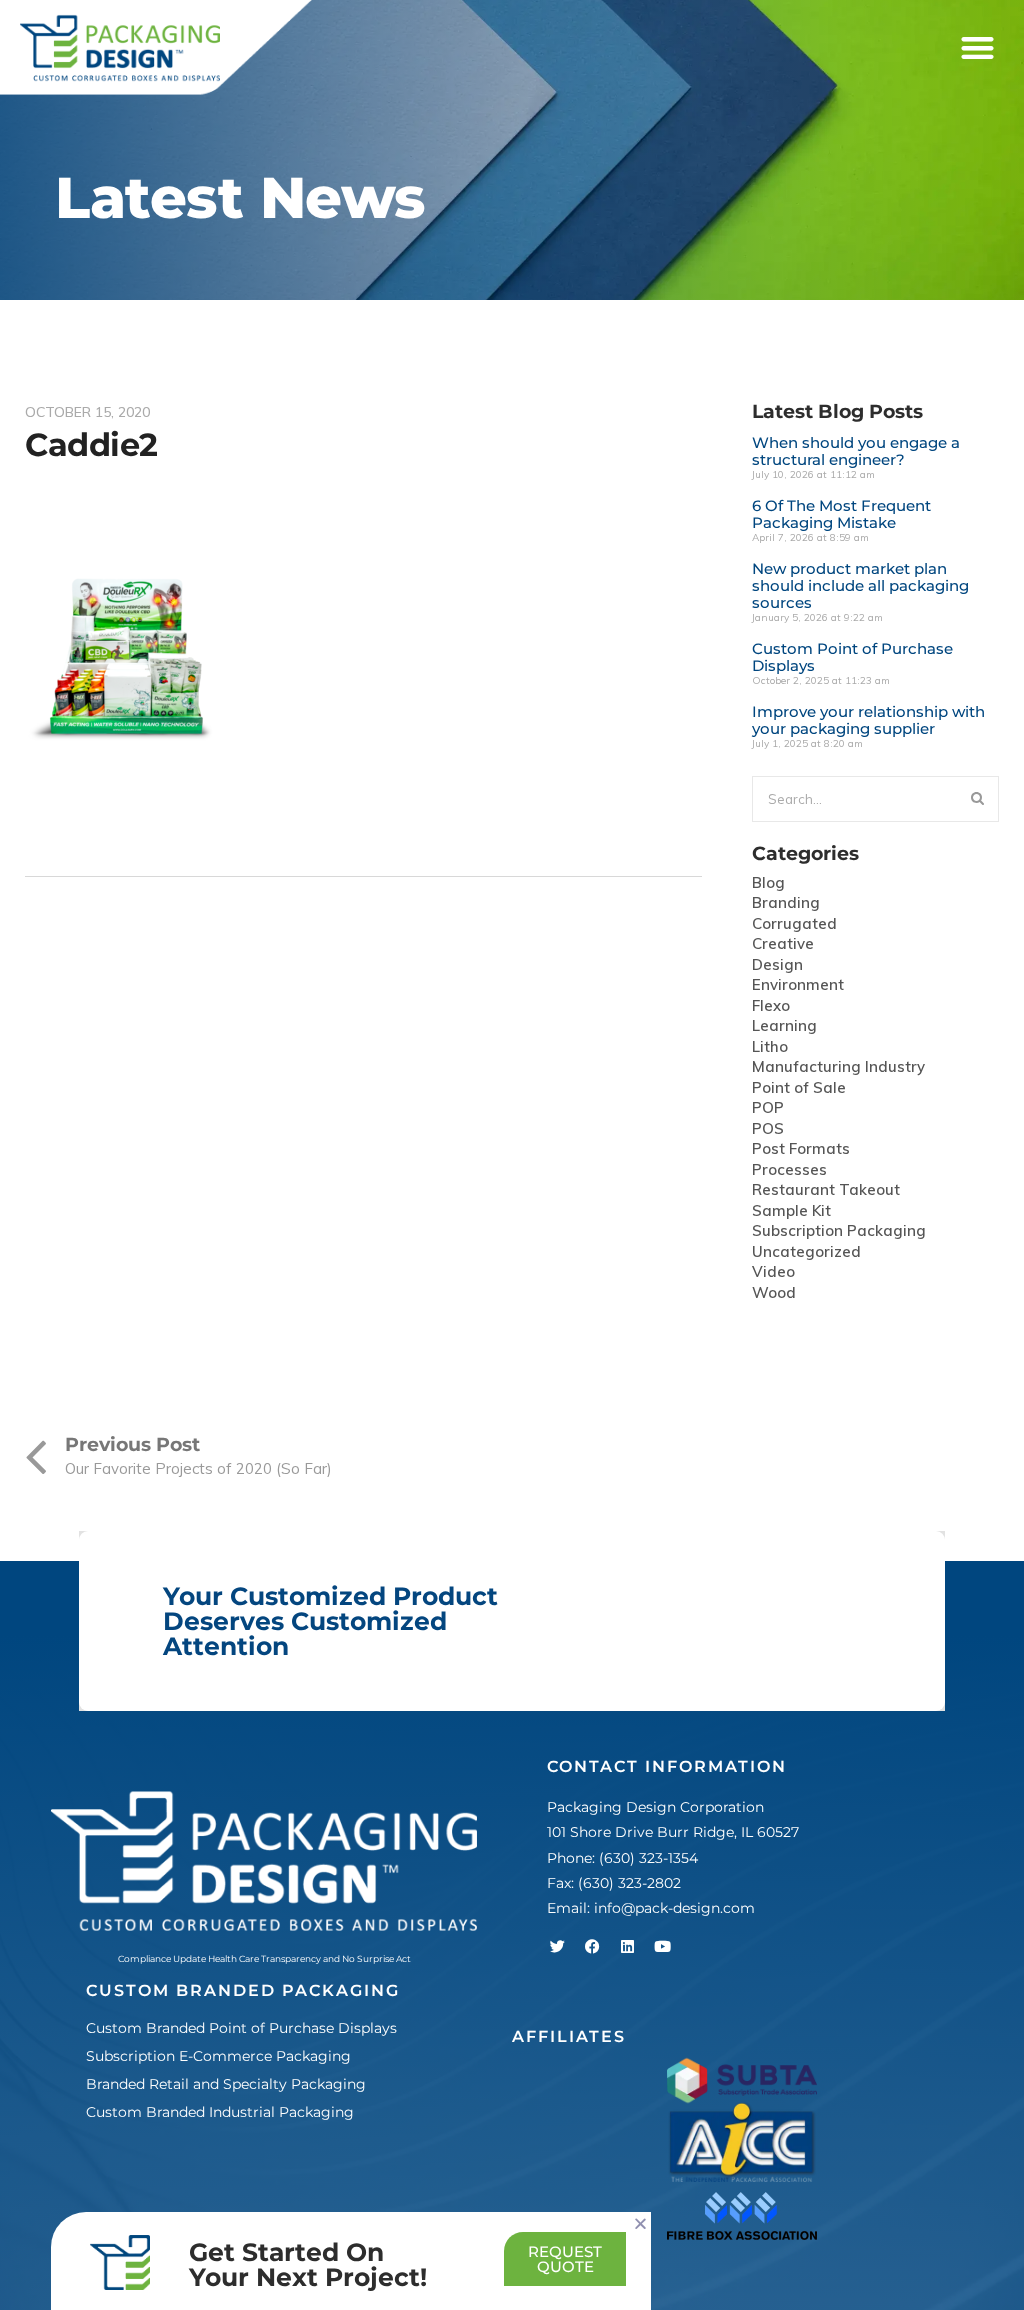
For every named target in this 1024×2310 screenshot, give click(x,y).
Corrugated (794, 924)
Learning (784, 1026)
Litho (770, 1047)
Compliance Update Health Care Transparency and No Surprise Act (264, 1958)
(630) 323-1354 (648, 1858)
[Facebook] (592, 1946)
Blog (768, 883)
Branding (786, 903)
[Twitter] (557, 1946)
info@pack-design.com (674, 1908)
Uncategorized (806, 1252)
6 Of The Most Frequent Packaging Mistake (841, 514)
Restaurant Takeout (826, 1190)
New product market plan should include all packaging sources (860, 585)
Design (777, 965)
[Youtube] (662, 1946)
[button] (977, 48)
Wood (774, 1293)
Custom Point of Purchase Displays (852, 657)
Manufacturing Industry (838, 1067)
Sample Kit (791, 1211)
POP (768, 1108)
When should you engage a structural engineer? (856, 451)
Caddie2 (91, 444)
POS (768, 1129)
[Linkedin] (627, 1946)
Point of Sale (799, 1088)
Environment (798, 985)
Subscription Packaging (839, 1231)
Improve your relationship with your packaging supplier (868, 720)
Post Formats (801, 1149)
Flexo (771, 1006)
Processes (789, 1170)
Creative (783, 944)
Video (773, 1272)
